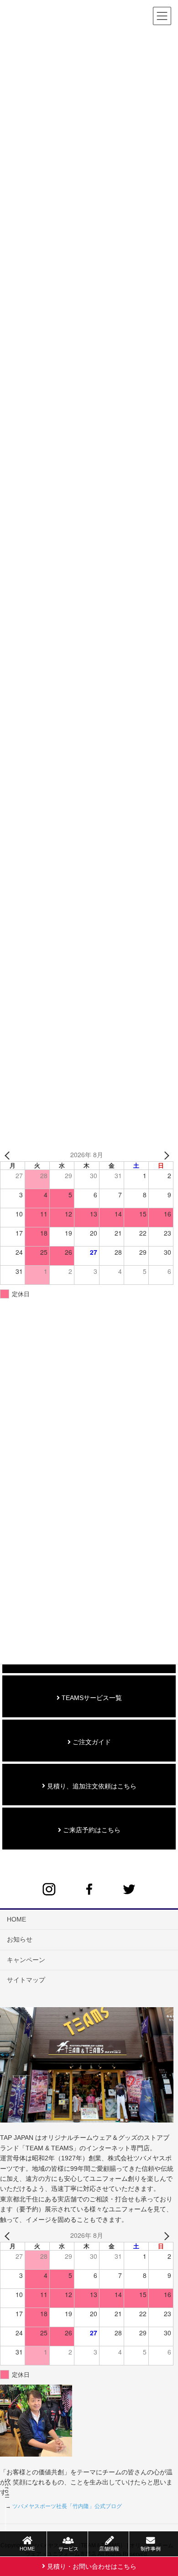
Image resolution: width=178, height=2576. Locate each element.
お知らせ (20, 1939)
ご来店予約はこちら (91, 1830)
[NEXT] (165, 1155)
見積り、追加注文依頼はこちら (91, 1786)
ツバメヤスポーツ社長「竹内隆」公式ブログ (67, 2506)
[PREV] (9, 1155)
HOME (16, 1919)
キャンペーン (26, 1960)
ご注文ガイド (91, 1742)
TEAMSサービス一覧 (91, 1698)
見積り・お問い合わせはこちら (91, 2566)
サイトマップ (26, 1980)
